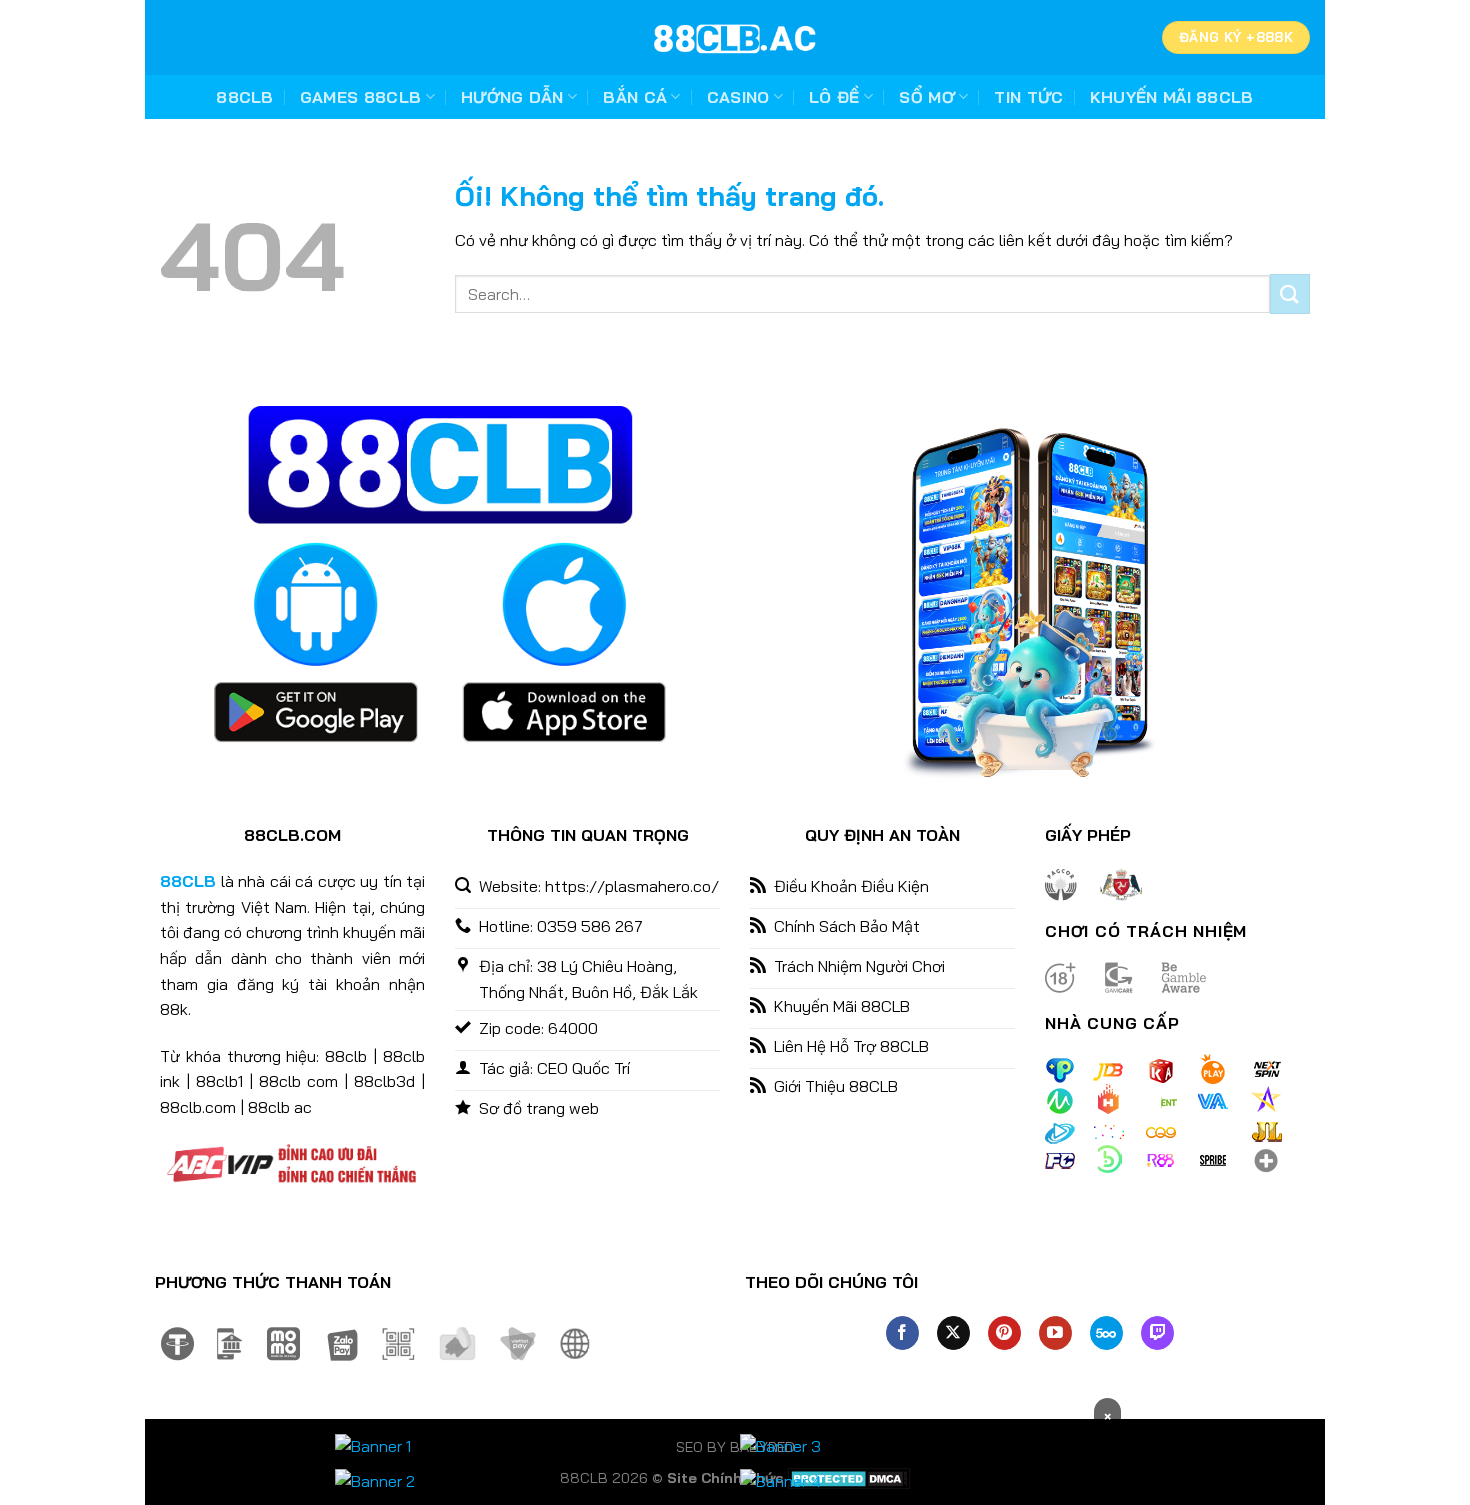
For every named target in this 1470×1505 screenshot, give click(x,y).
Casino (738, 97)
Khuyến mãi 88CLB (1172, 97)
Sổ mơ (927, 97)
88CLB (245, 97)
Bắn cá (635, 97)
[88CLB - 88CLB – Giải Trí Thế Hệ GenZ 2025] (735, 38)
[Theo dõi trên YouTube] (1055, 1333)
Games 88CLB (361, 97)
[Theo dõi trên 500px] (1106, 1333)
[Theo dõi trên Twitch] (1157, 1333)
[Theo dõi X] (953, 1333)
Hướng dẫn (512, 97)
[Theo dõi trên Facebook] (902, 1333)
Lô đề (834, 97)
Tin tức (1028, 97)
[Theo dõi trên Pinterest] (1004, 1333)
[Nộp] (1290, 293)
